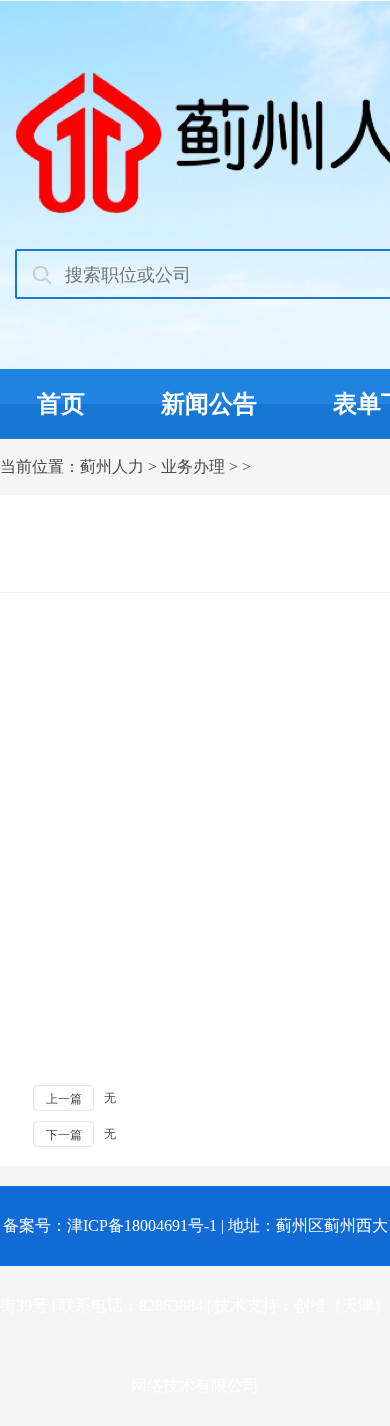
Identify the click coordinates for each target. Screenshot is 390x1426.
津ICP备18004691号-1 (142, 1225)
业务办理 (193, 466)
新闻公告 (209, 404)
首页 (61, 404)
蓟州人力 (112, 466)
